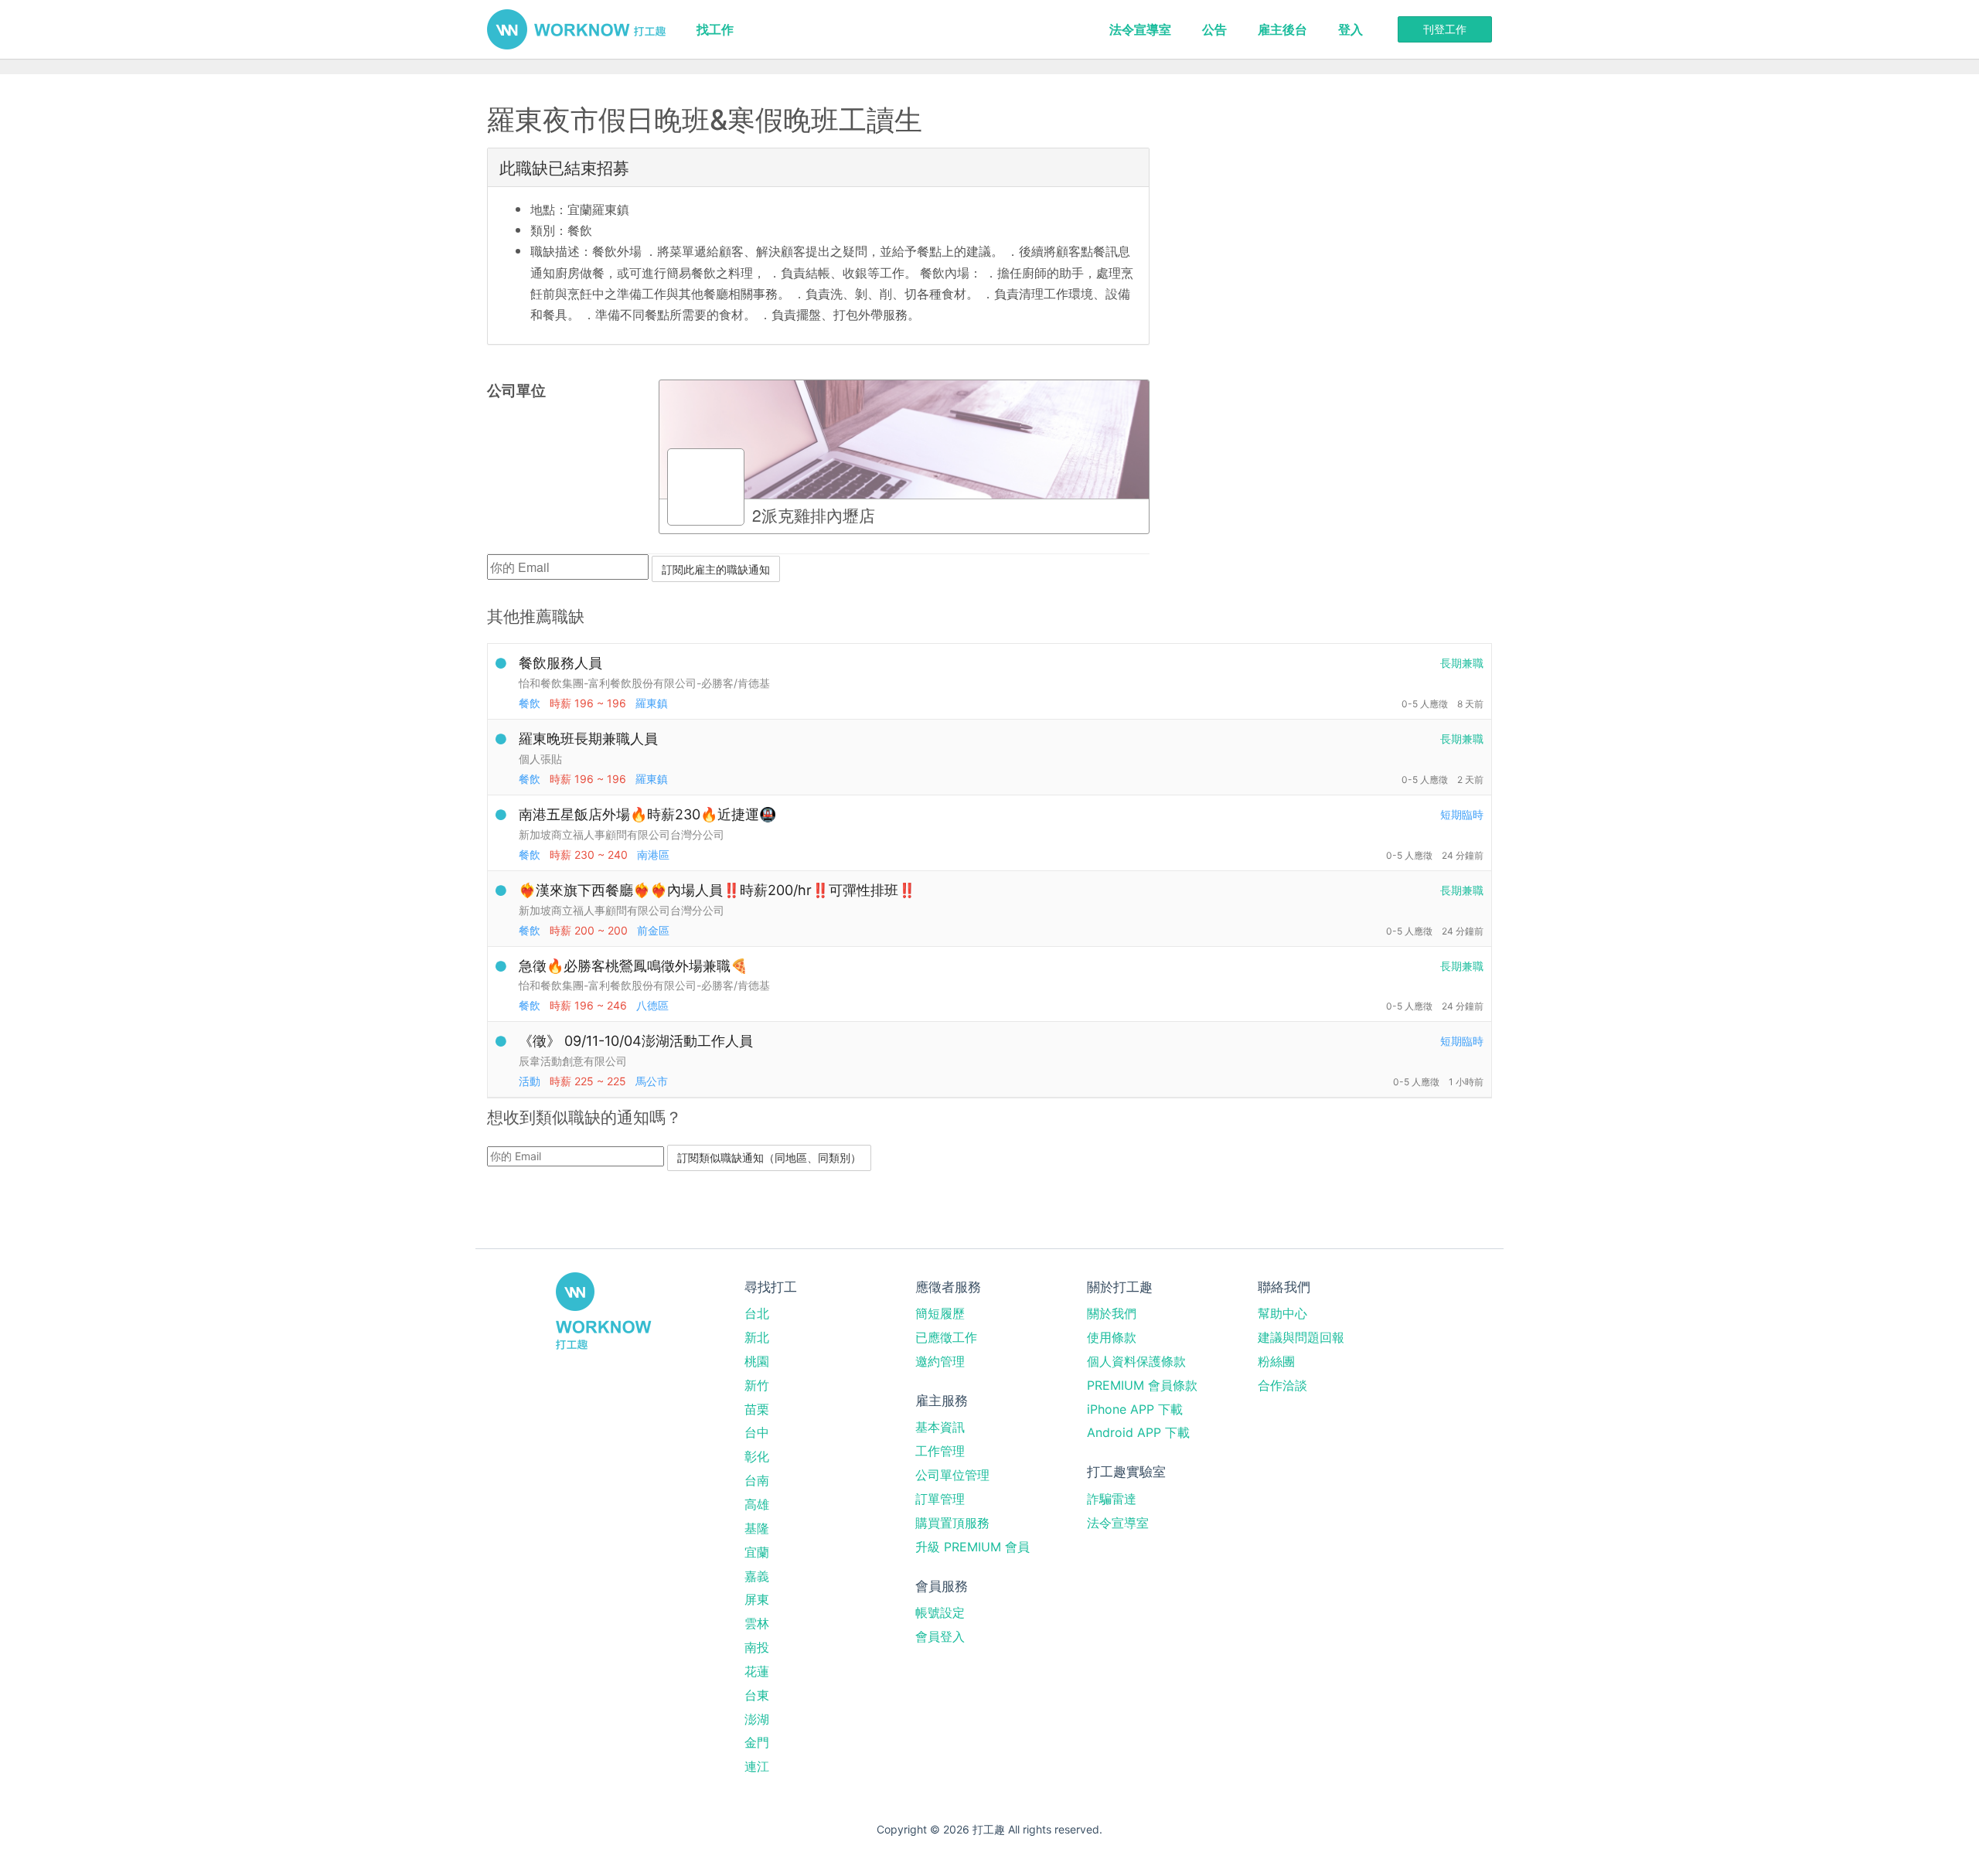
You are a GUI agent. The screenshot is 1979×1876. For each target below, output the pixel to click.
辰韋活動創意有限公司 (573, 1061)
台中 (757, 1432)
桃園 (757, 1361)
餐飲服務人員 (560, 663)
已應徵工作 (946, 1337)
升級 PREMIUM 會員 (972, 1547)
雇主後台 (1282, 29)
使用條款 (1112, 1337)
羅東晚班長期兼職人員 (588, 739)
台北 (757, 1313)
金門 (757, 1742)
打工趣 (576, 29)
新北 (757, 1337)
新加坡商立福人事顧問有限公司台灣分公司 (622, 834)
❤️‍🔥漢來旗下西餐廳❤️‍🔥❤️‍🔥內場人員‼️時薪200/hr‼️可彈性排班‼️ (717, 890)
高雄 (757, 1504)
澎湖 (757, 1719)
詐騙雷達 (1112, 1499)
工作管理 (940, 1451)
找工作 (715, 29)
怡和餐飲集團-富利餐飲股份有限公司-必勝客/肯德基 (644, 683)
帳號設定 (940, 1612)
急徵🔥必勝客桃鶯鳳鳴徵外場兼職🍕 (633, 966)
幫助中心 (1282, 1313)
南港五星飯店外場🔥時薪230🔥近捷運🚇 (647, 814)
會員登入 (940, 1636)
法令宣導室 (1140, 29)
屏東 (757, 1599)
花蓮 (757, 1671)
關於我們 (1112, 1313)
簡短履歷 (940, 1313)
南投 (757, 1647)
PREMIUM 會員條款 (1142, 1385)
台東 (757, 1695)
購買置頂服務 (952, 1523)
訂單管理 (940, 1499)
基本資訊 (940, 1427)
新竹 (757, 1385)
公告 (1214, 29)
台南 (757, 1480)
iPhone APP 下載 (1135, 1409)
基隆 (757, 1528)
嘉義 (757, 1576)
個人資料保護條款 (1136, 1361)
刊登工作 (1445, 29)
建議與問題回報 (1301, 1337)
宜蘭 (757, 1552)
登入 (1351, 29)
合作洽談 (1282, 1385)
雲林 (757, 1623)
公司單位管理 (952, 1475)
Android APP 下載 (1138, 1432)
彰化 (757, 1456)
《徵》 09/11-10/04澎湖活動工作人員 (636, 1041)
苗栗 (757, 1409)
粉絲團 (1276, 1361)
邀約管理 (940, 1361)
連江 (757, 1766)
